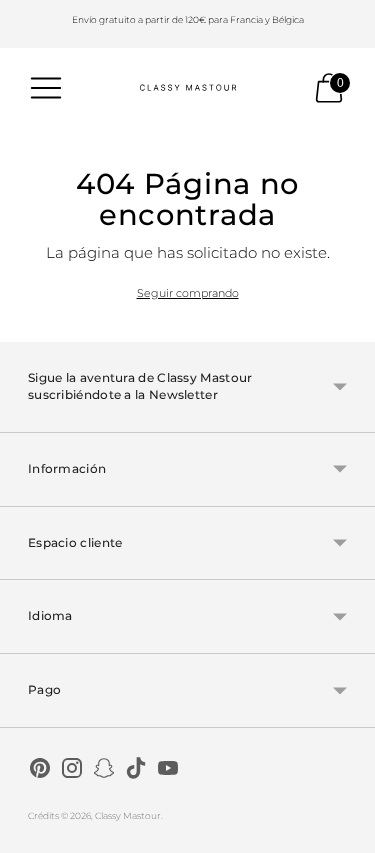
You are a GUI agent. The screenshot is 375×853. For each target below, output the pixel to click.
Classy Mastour (128, 815)
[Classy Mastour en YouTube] (168, 771)
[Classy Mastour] (188, 88)
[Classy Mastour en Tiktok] (136, 771)
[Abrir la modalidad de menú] (46, 88)
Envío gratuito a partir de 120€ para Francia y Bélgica (188, 19)
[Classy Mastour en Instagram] (72, 771)
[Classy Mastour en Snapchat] (104, 771)
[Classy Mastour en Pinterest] (40, 771)
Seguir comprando (188, 293)
